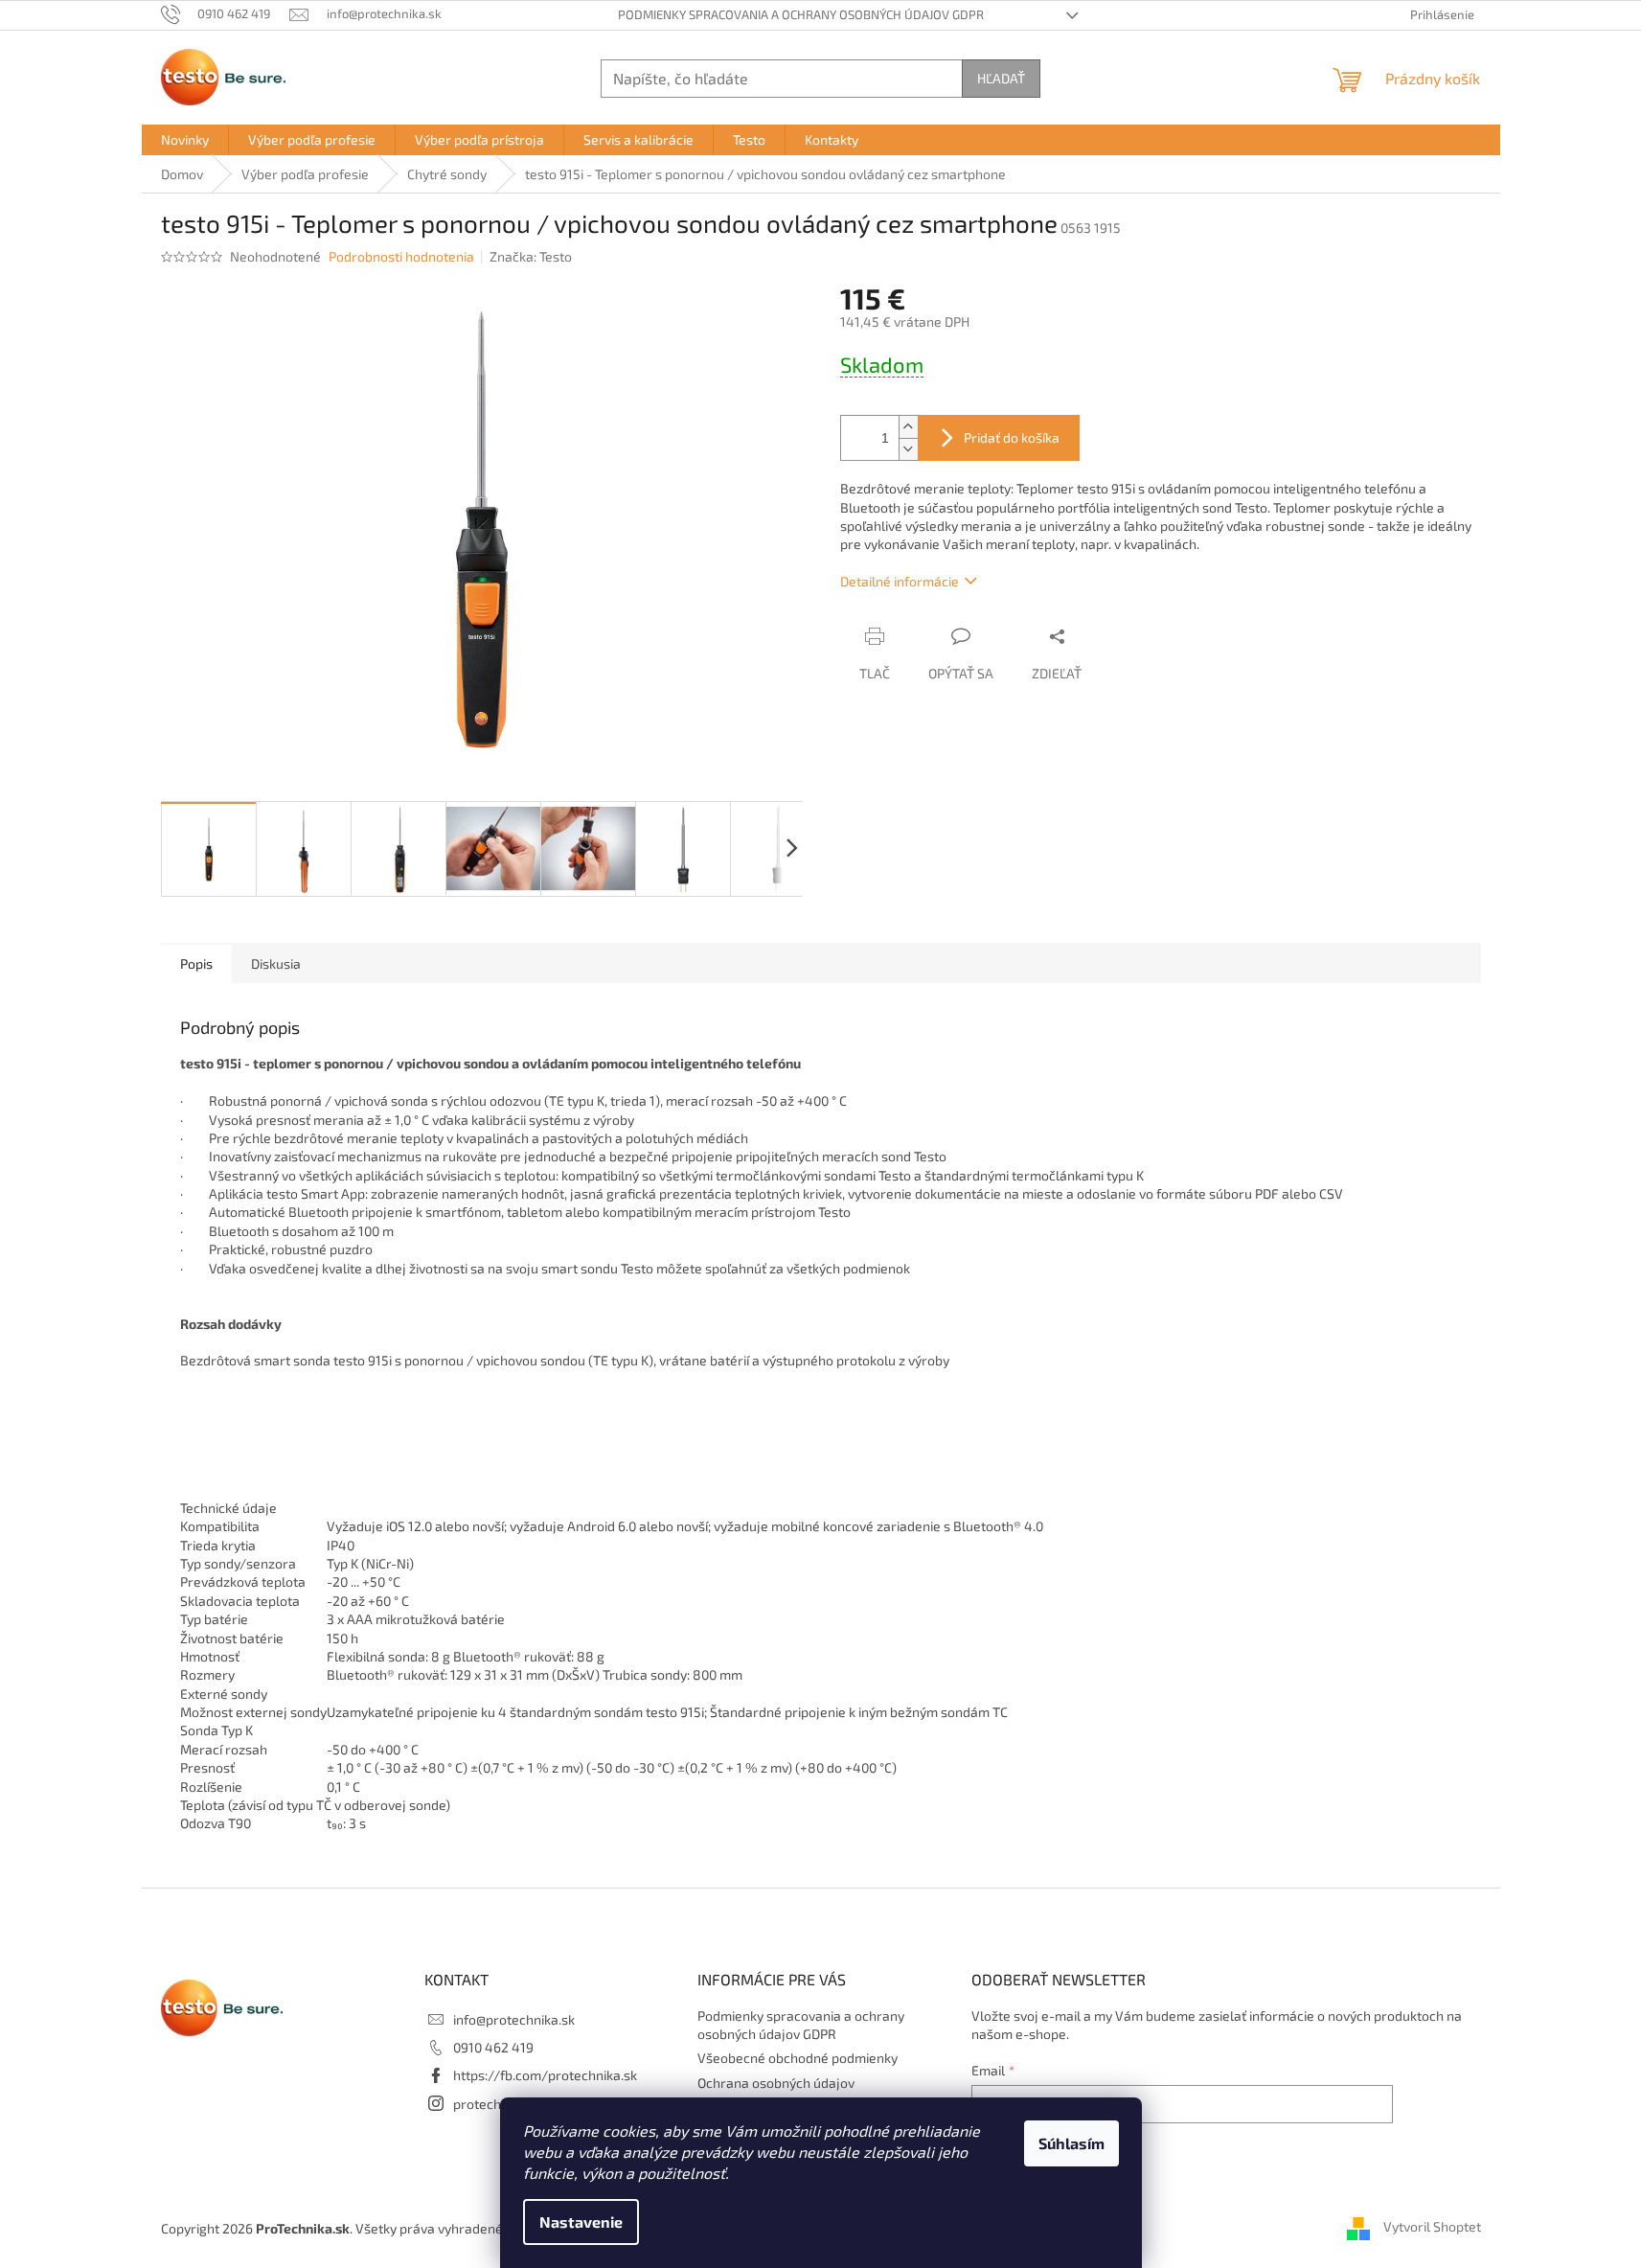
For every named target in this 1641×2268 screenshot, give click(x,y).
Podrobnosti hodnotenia (401, 256)
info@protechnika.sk (514, 2019)
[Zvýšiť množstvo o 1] (908, 427)
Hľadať (1001, 78)
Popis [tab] (196, 963)
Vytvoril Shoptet (1432, 2227)
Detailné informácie (900, 581)
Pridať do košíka (1012, 437)
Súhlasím (1071, 2143)
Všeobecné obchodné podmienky (798, 2058)
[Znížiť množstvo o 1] (908, 449)
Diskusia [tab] (276, 963)
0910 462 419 (493, 2047)
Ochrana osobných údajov (776, 2083)
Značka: (531, 256)
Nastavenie (581, 2222)
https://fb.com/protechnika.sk (545, 2075)
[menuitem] (185, 140)
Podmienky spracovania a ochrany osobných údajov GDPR (801, 14)
